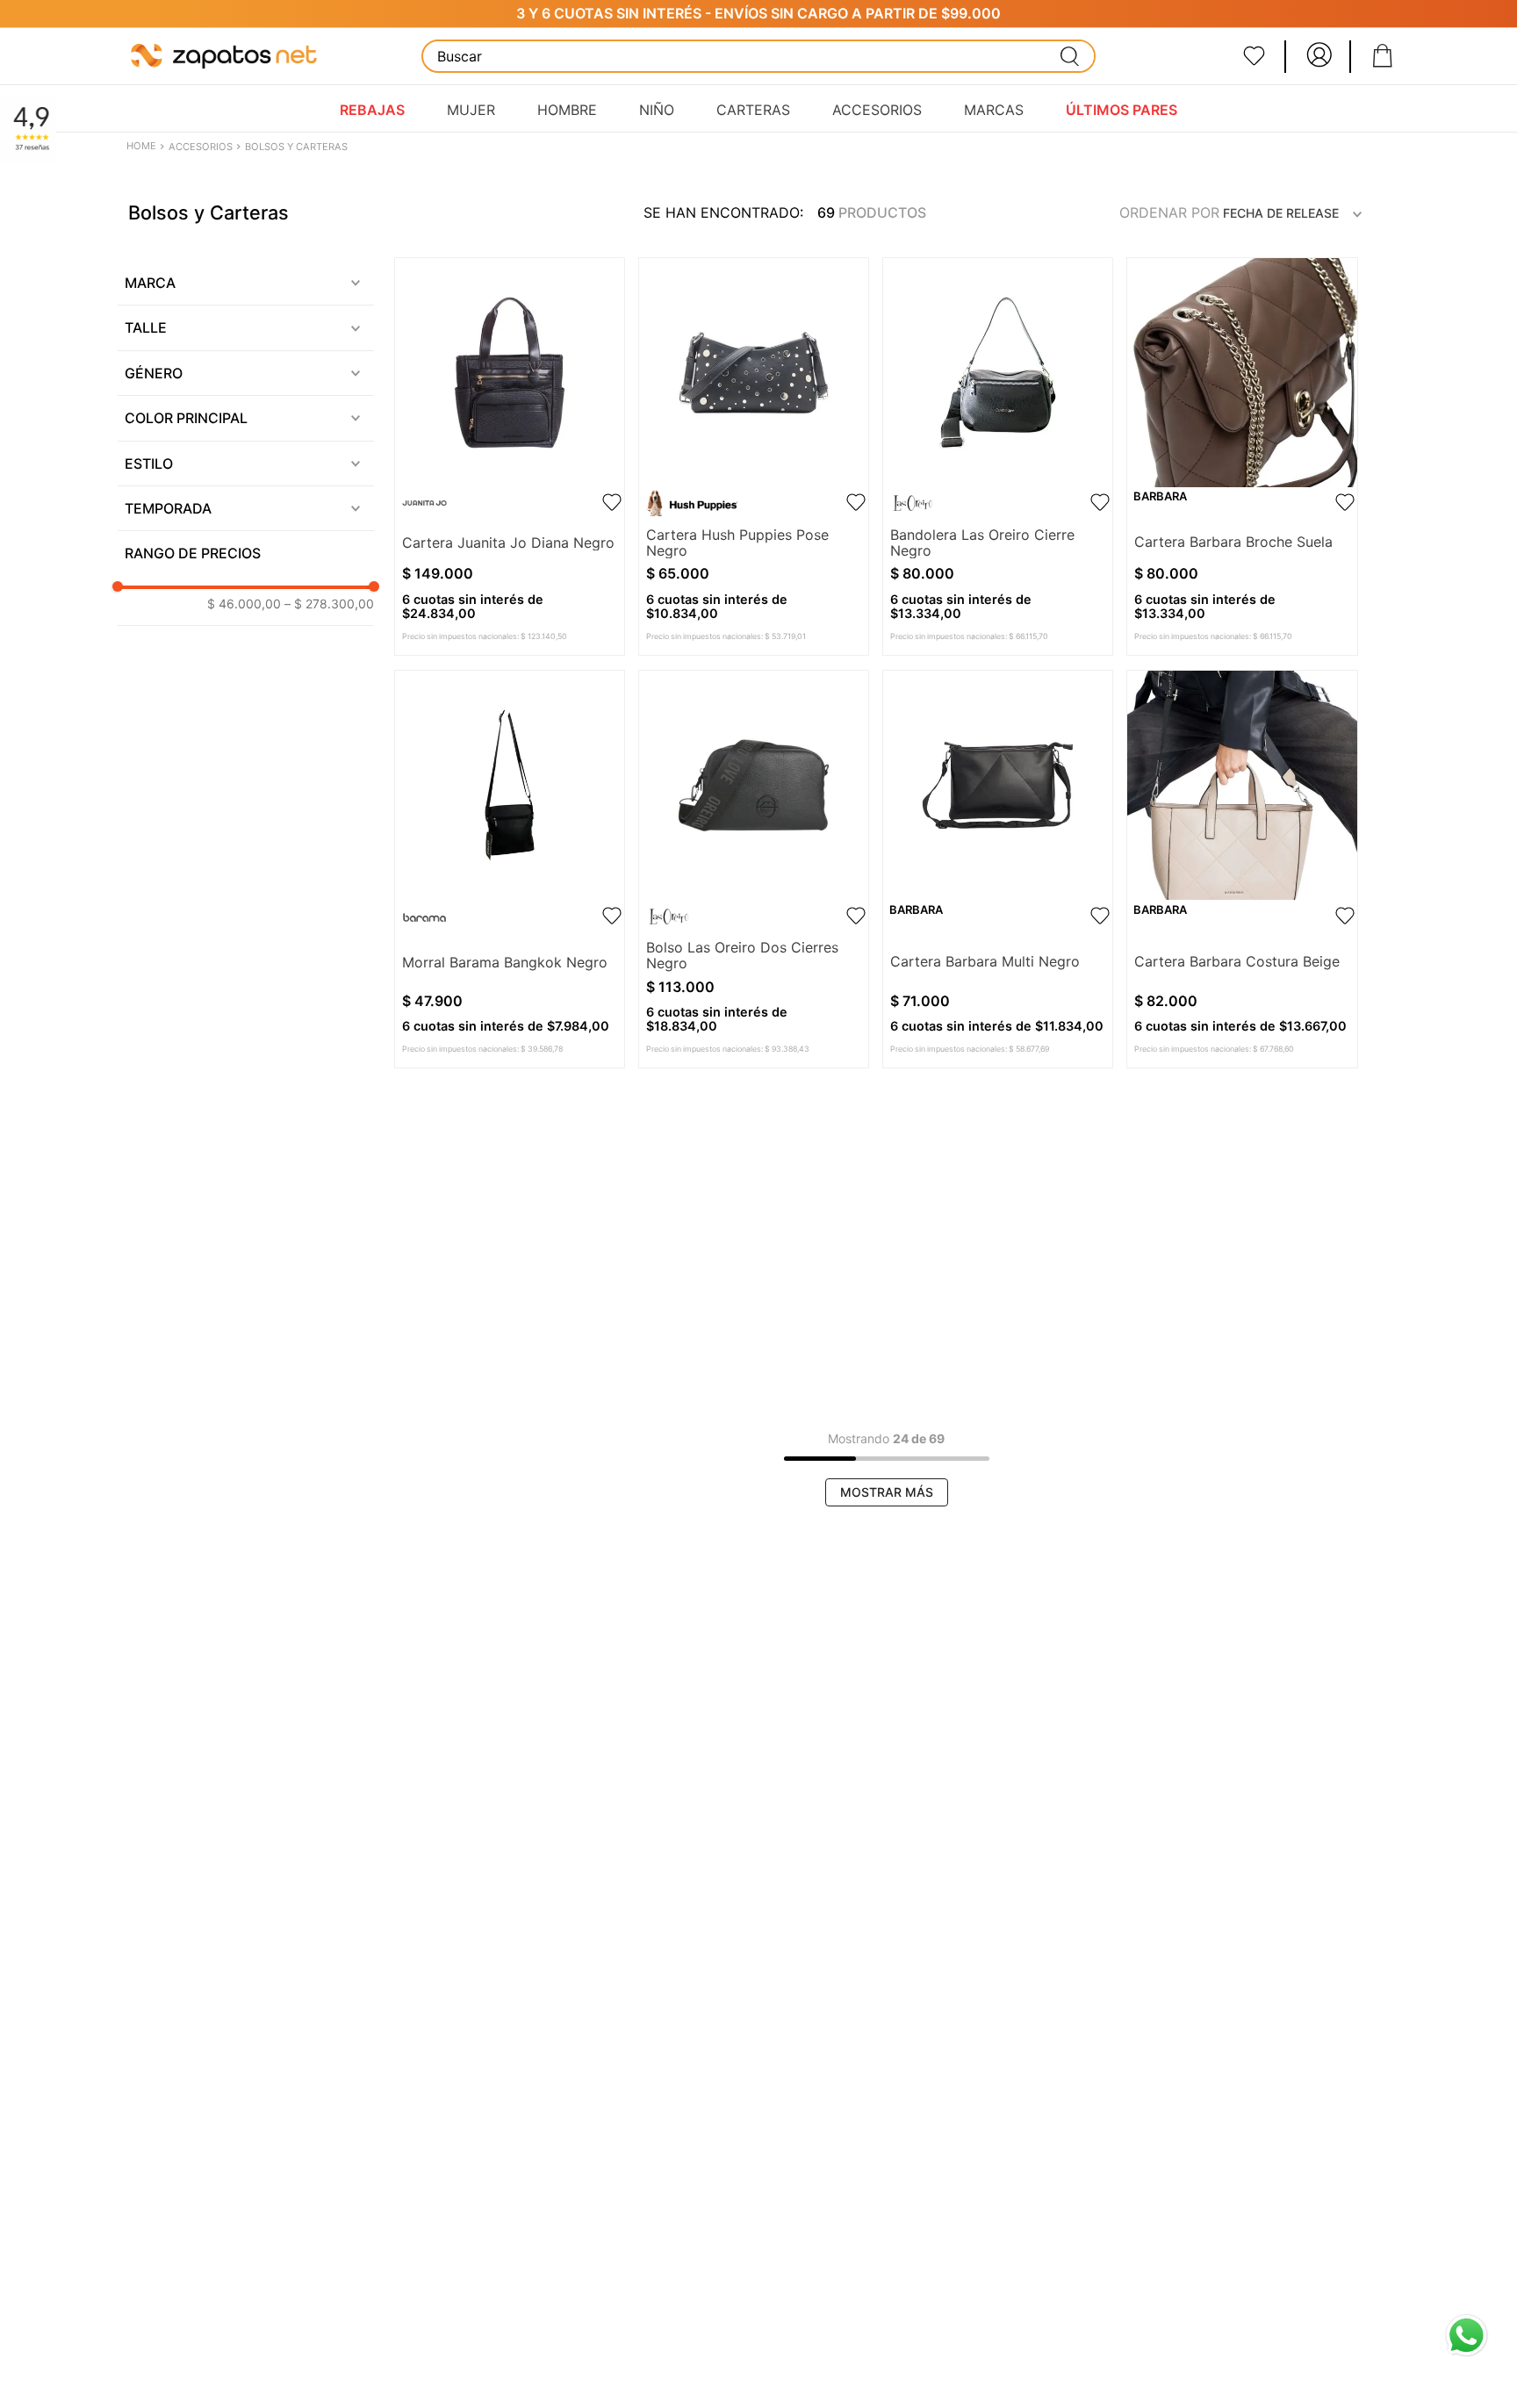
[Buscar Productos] (1070, 56)
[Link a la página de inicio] (143, 147)
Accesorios (201, 147)
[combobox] (758, 56)
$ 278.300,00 (329, 604)
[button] (246, 283)
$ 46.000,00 (244, 604)
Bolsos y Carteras (296, 147)
